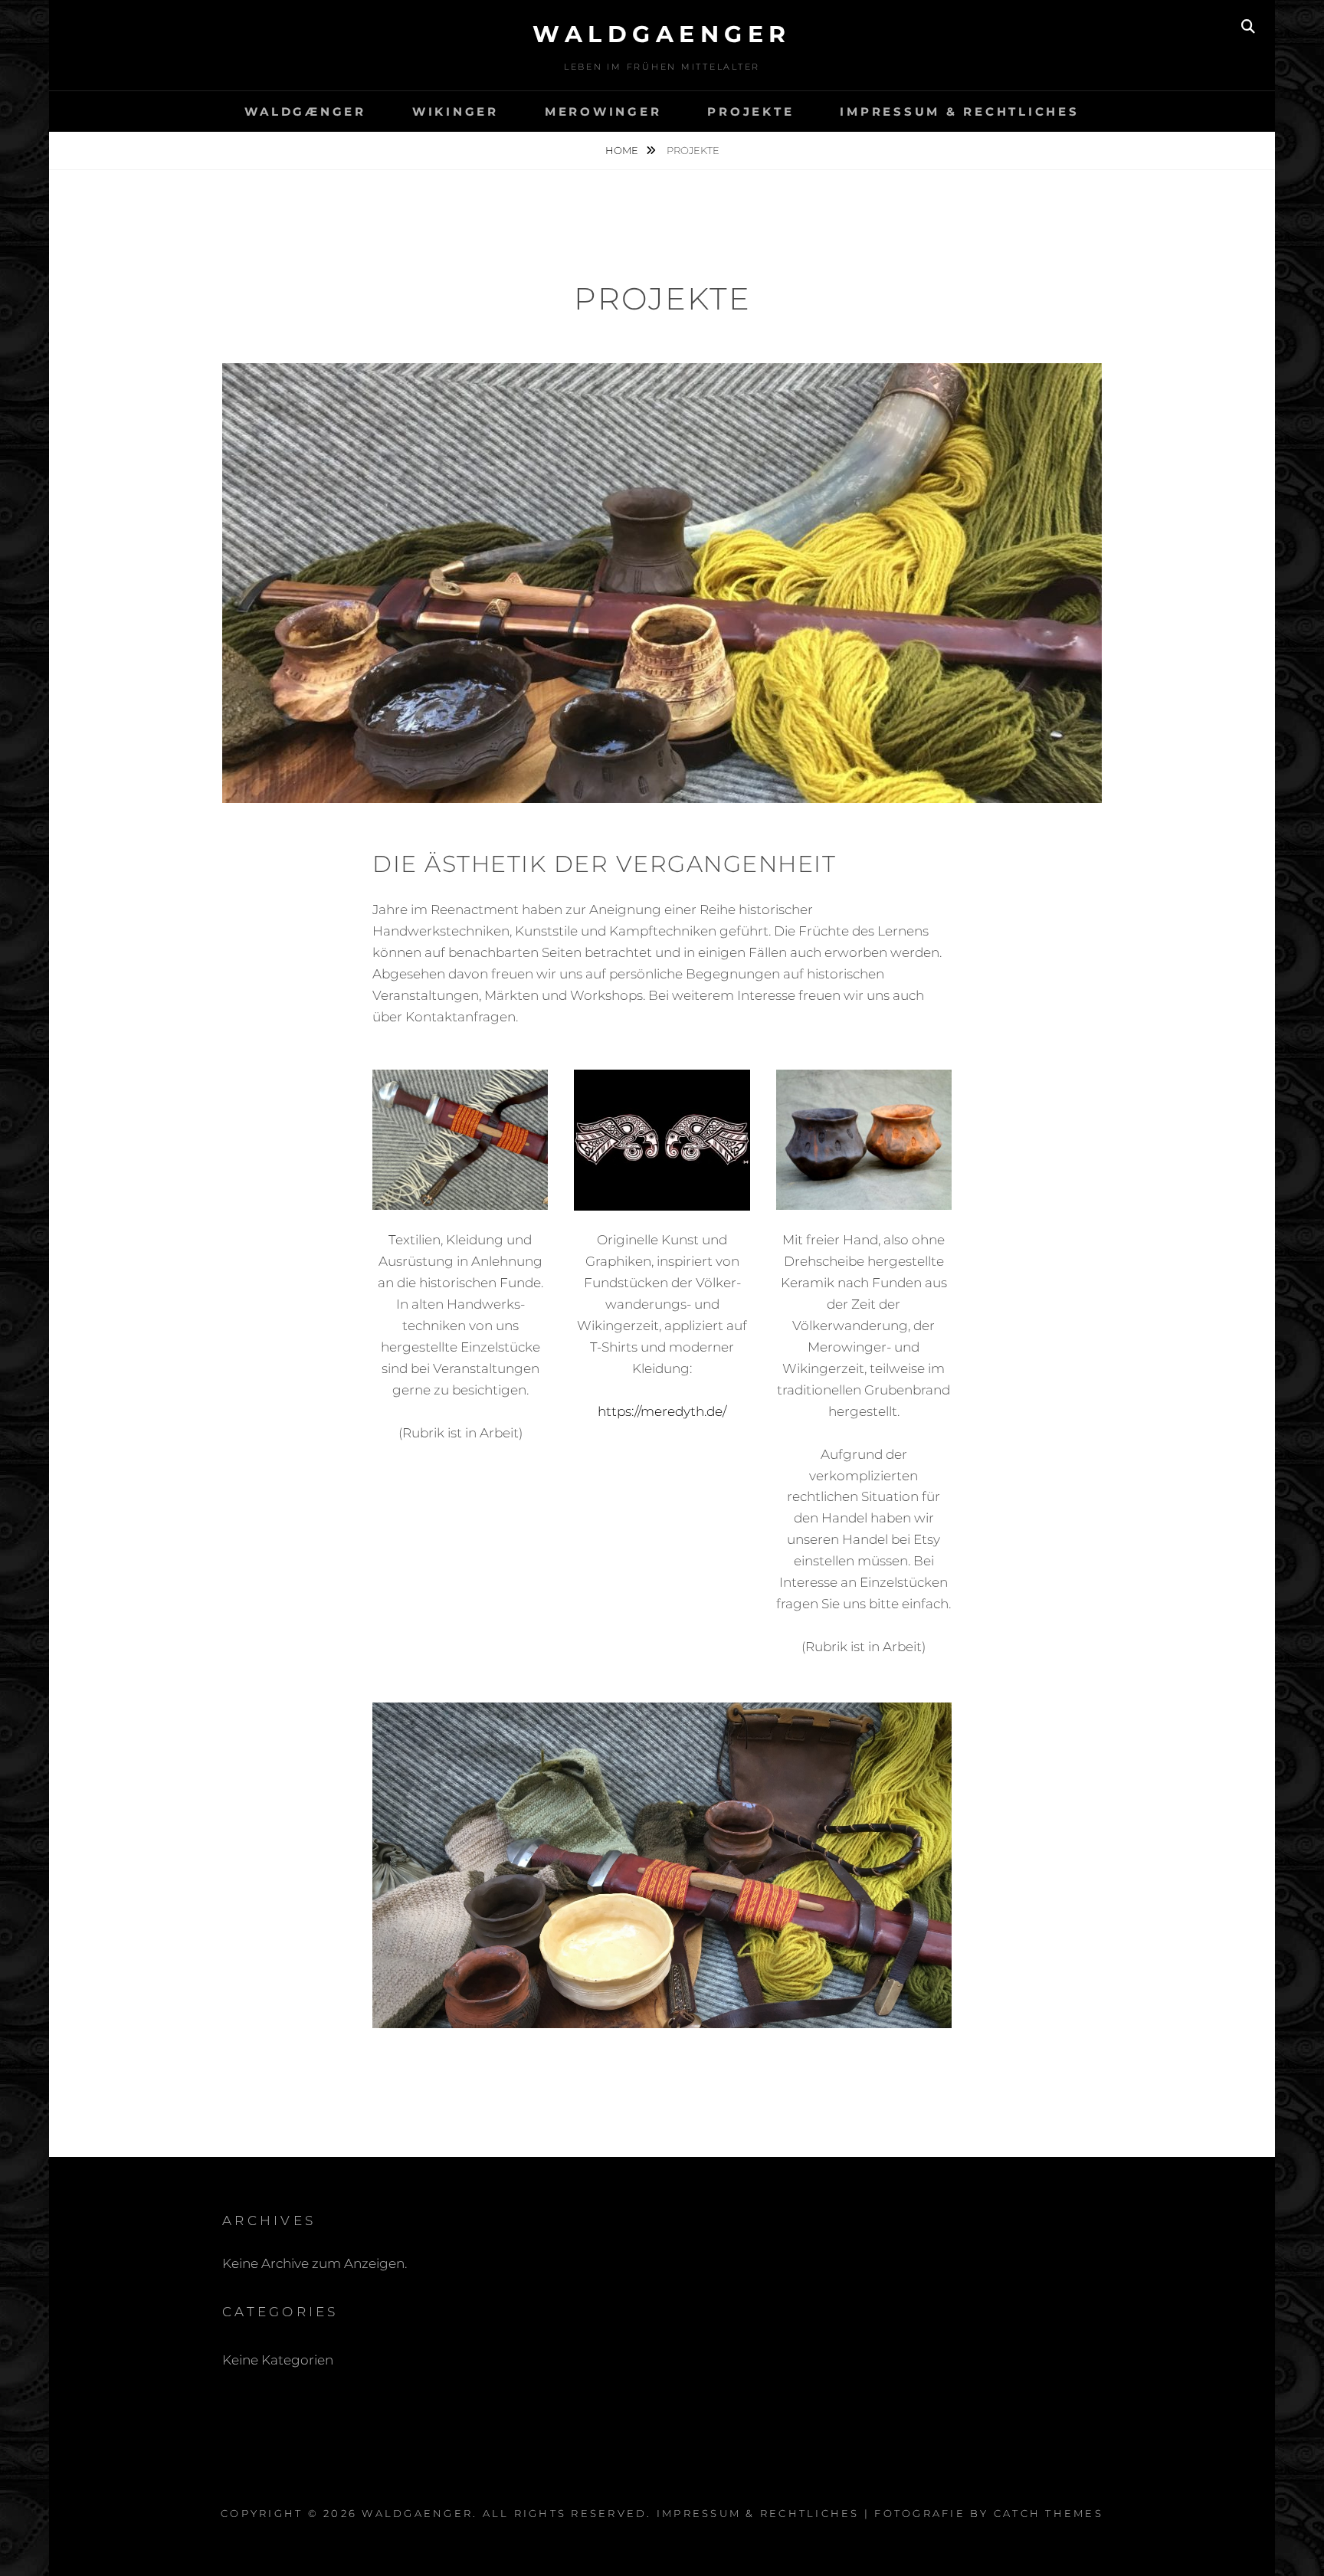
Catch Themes (1049, 2513)
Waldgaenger (662, 34)
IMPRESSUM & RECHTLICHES (959, 111)
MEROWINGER (603, 111)
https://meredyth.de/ (662, 1411)
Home (623, 150)
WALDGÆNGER (305, 111)
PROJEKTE (750, 111)
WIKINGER (456, 111)
